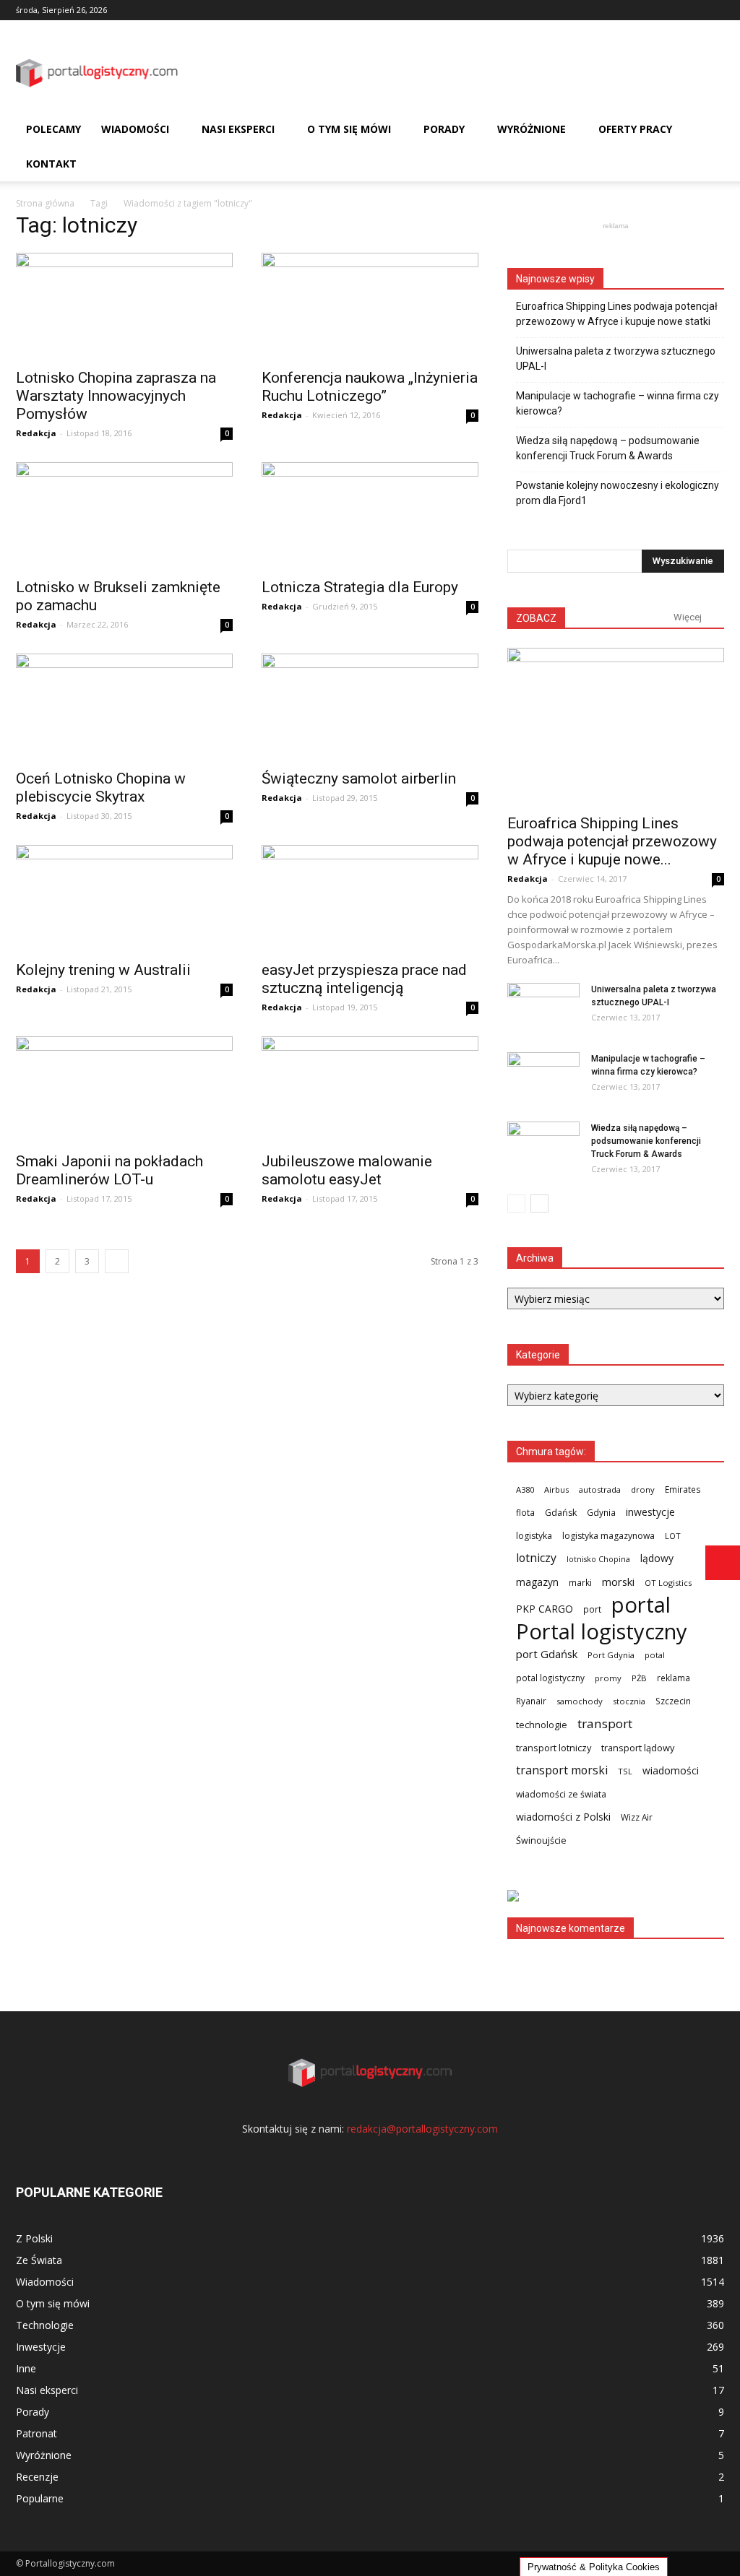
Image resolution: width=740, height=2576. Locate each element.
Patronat (36, 2433)
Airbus (556, 1489)
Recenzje (37, 2477)
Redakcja (36, 433)
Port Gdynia (611, 1655)
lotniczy (536, 1558)
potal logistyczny (550, 1678)
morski (618, 1582)
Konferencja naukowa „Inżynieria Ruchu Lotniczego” (370, 387)
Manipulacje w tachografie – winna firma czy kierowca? (618, 403)
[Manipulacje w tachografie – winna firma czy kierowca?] (543, 1077)
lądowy (657, 1558)
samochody (580, 1701)
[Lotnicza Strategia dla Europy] (370, 516)
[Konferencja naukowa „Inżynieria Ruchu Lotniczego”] (370, 306)
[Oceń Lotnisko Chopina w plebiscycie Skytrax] (124, 707)
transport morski (562, 1770)
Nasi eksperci (238, 129)
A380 (525, 1489)
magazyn (537, 1582)
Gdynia (601, 1512)
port (592, 1609)
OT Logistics (668, 1583)
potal (655, 1655)
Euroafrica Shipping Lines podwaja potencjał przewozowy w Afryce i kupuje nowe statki (617, 314)
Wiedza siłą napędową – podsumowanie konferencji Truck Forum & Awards (608, 448)
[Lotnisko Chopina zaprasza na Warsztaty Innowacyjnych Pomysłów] (124, 306)
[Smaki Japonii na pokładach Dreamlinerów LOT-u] (124, 1090)
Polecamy (53, 129)
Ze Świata (39, 2260)
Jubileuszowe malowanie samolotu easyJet (347, 1170)
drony (643, 1489)
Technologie (45, 2325)
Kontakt (51, 164)
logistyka (534, 1536)
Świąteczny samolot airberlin (359, 779)
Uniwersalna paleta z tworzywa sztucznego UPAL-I (616, 359)
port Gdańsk (547, 1654)
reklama (674, 1678)
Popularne (40, 2498)
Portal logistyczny (602, 1632)
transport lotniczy (554, 1748)
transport (605, 1723)
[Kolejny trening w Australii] (124, 898)
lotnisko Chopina (598, 1559)
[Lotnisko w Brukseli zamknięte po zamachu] (124, 516)
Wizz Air (637, 1817)
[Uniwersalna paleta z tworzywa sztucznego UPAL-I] (543, 1008)
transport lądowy (638, 1748)
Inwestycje (41, 2347)
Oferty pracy (635, 129)
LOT (673, 1536)
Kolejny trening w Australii (103, 970)
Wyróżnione (532, 129)
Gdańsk (561, 1513)
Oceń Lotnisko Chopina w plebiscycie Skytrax (101, 788)
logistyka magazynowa (608, 1536)
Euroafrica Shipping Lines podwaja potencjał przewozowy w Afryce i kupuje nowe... (612, 841)
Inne (26, 2368)
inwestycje (650, 1512)
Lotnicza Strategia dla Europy (360, 587)
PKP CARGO (545, 1609)
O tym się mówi (349, 129)
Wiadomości (135, 129)
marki (580, 1582)
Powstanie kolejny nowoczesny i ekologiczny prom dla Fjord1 (618, 493)
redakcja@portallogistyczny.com (422, 2129)
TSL (625, 1771)
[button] (707, 147)
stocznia (629, 1701)
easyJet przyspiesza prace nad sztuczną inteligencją (364, 979)
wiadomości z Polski (563, 1817)
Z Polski (34, 2238)
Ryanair (531, 1701)
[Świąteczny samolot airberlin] (370, 707)
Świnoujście (541, 1840)
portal (641, 1605)
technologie (542, 1725)
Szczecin (673, 1701)
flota (525, 1512)
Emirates (683, 1489)
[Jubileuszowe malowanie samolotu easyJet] (370, 1090)
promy (608, 1678)
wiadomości (671, 1770)
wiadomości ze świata (561, 1794)
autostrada (600, 1489)
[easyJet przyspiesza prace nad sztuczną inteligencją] (370, 898)
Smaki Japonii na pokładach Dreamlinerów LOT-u (109, 1170)
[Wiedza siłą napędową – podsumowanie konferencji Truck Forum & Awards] (543, 1147)
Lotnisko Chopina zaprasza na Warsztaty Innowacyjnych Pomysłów (116, 396)
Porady (444, 129)
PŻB (639, 1678)
